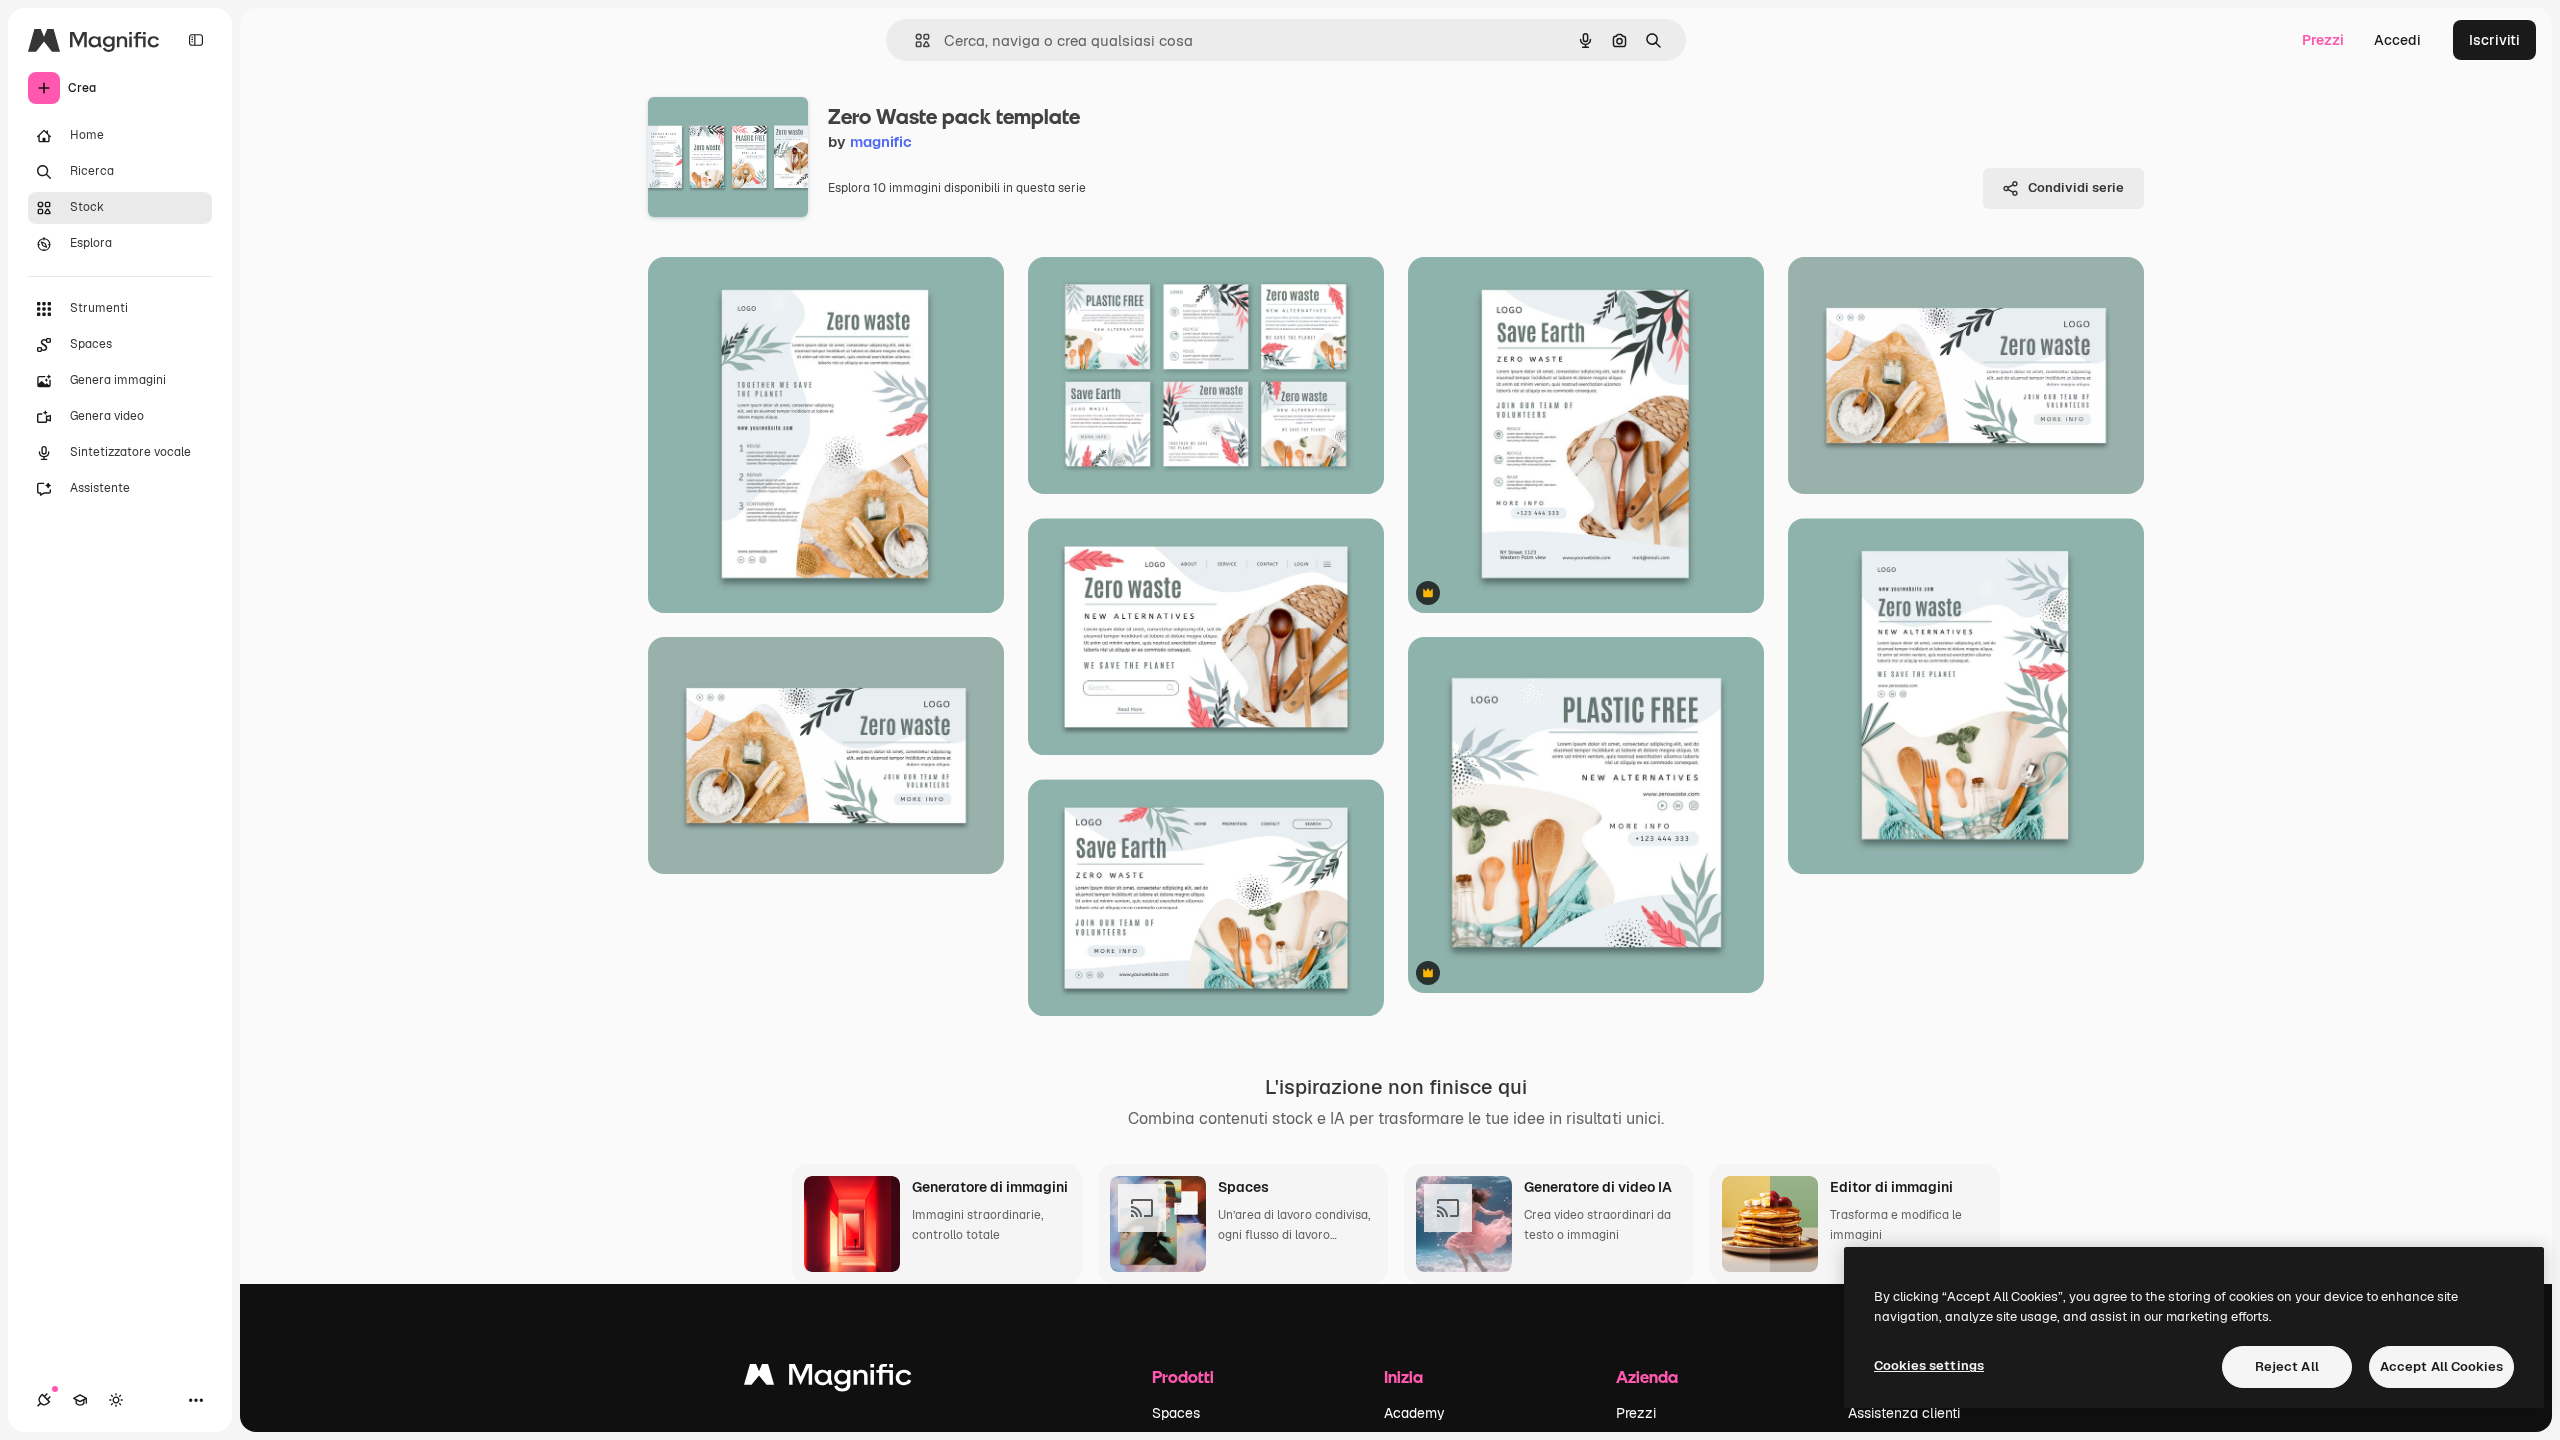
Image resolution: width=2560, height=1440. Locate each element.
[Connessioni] (44, 1400)
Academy (1414, 1413)
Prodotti (1183, 1376)
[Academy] (80, 1400)
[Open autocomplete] (914, 40)
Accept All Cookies (2441, 1366)
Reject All (2287, 1366)
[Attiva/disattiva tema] (116, 1400)
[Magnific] (828, 1379)
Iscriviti (2494, 40)
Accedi (2397, 40)
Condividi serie (2076, 187)
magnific (881, 141)
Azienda (1647, 1376)
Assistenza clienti (1904, 1413)
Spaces (1176, 1413)
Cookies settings (1929, 1365)
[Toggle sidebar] (196, 40)
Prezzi (2323, 40)
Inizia (1403, 1376)
